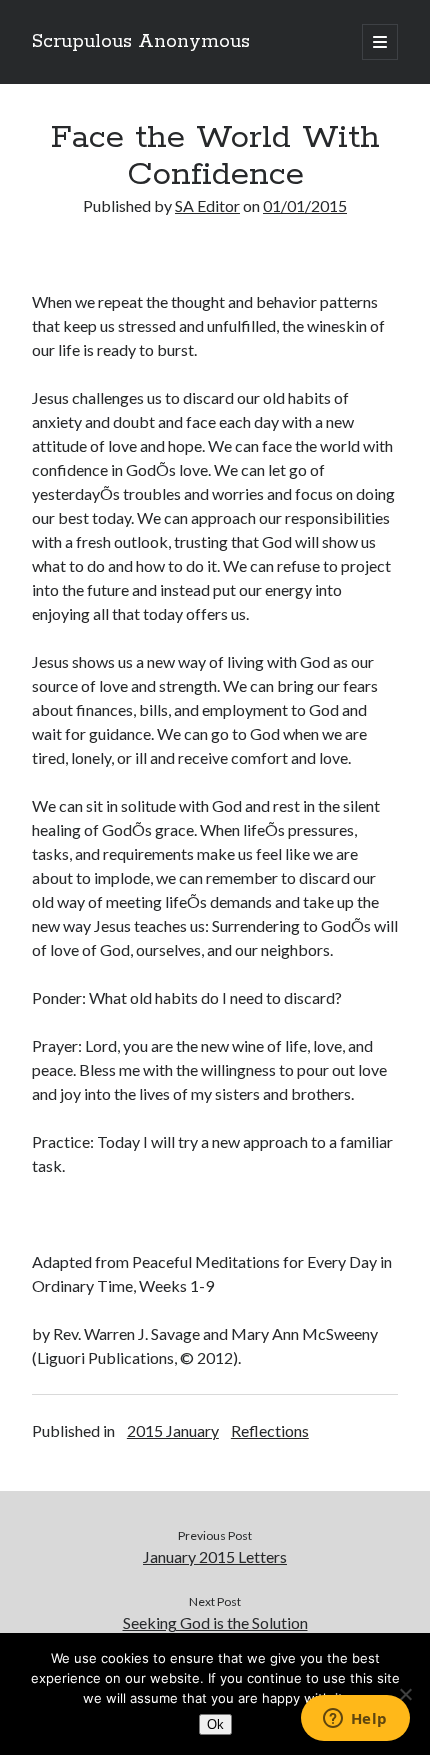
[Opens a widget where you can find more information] (355, 1720)
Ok (215, 1724)
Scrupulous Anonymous (141, 42)
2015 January (173, 1430)
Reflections (270, 1430)
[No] (405, 1694)
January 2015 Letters (215, 1556)
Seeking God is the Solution (215, 1622)
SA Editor (207, 205)
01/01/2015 (305, 205)
